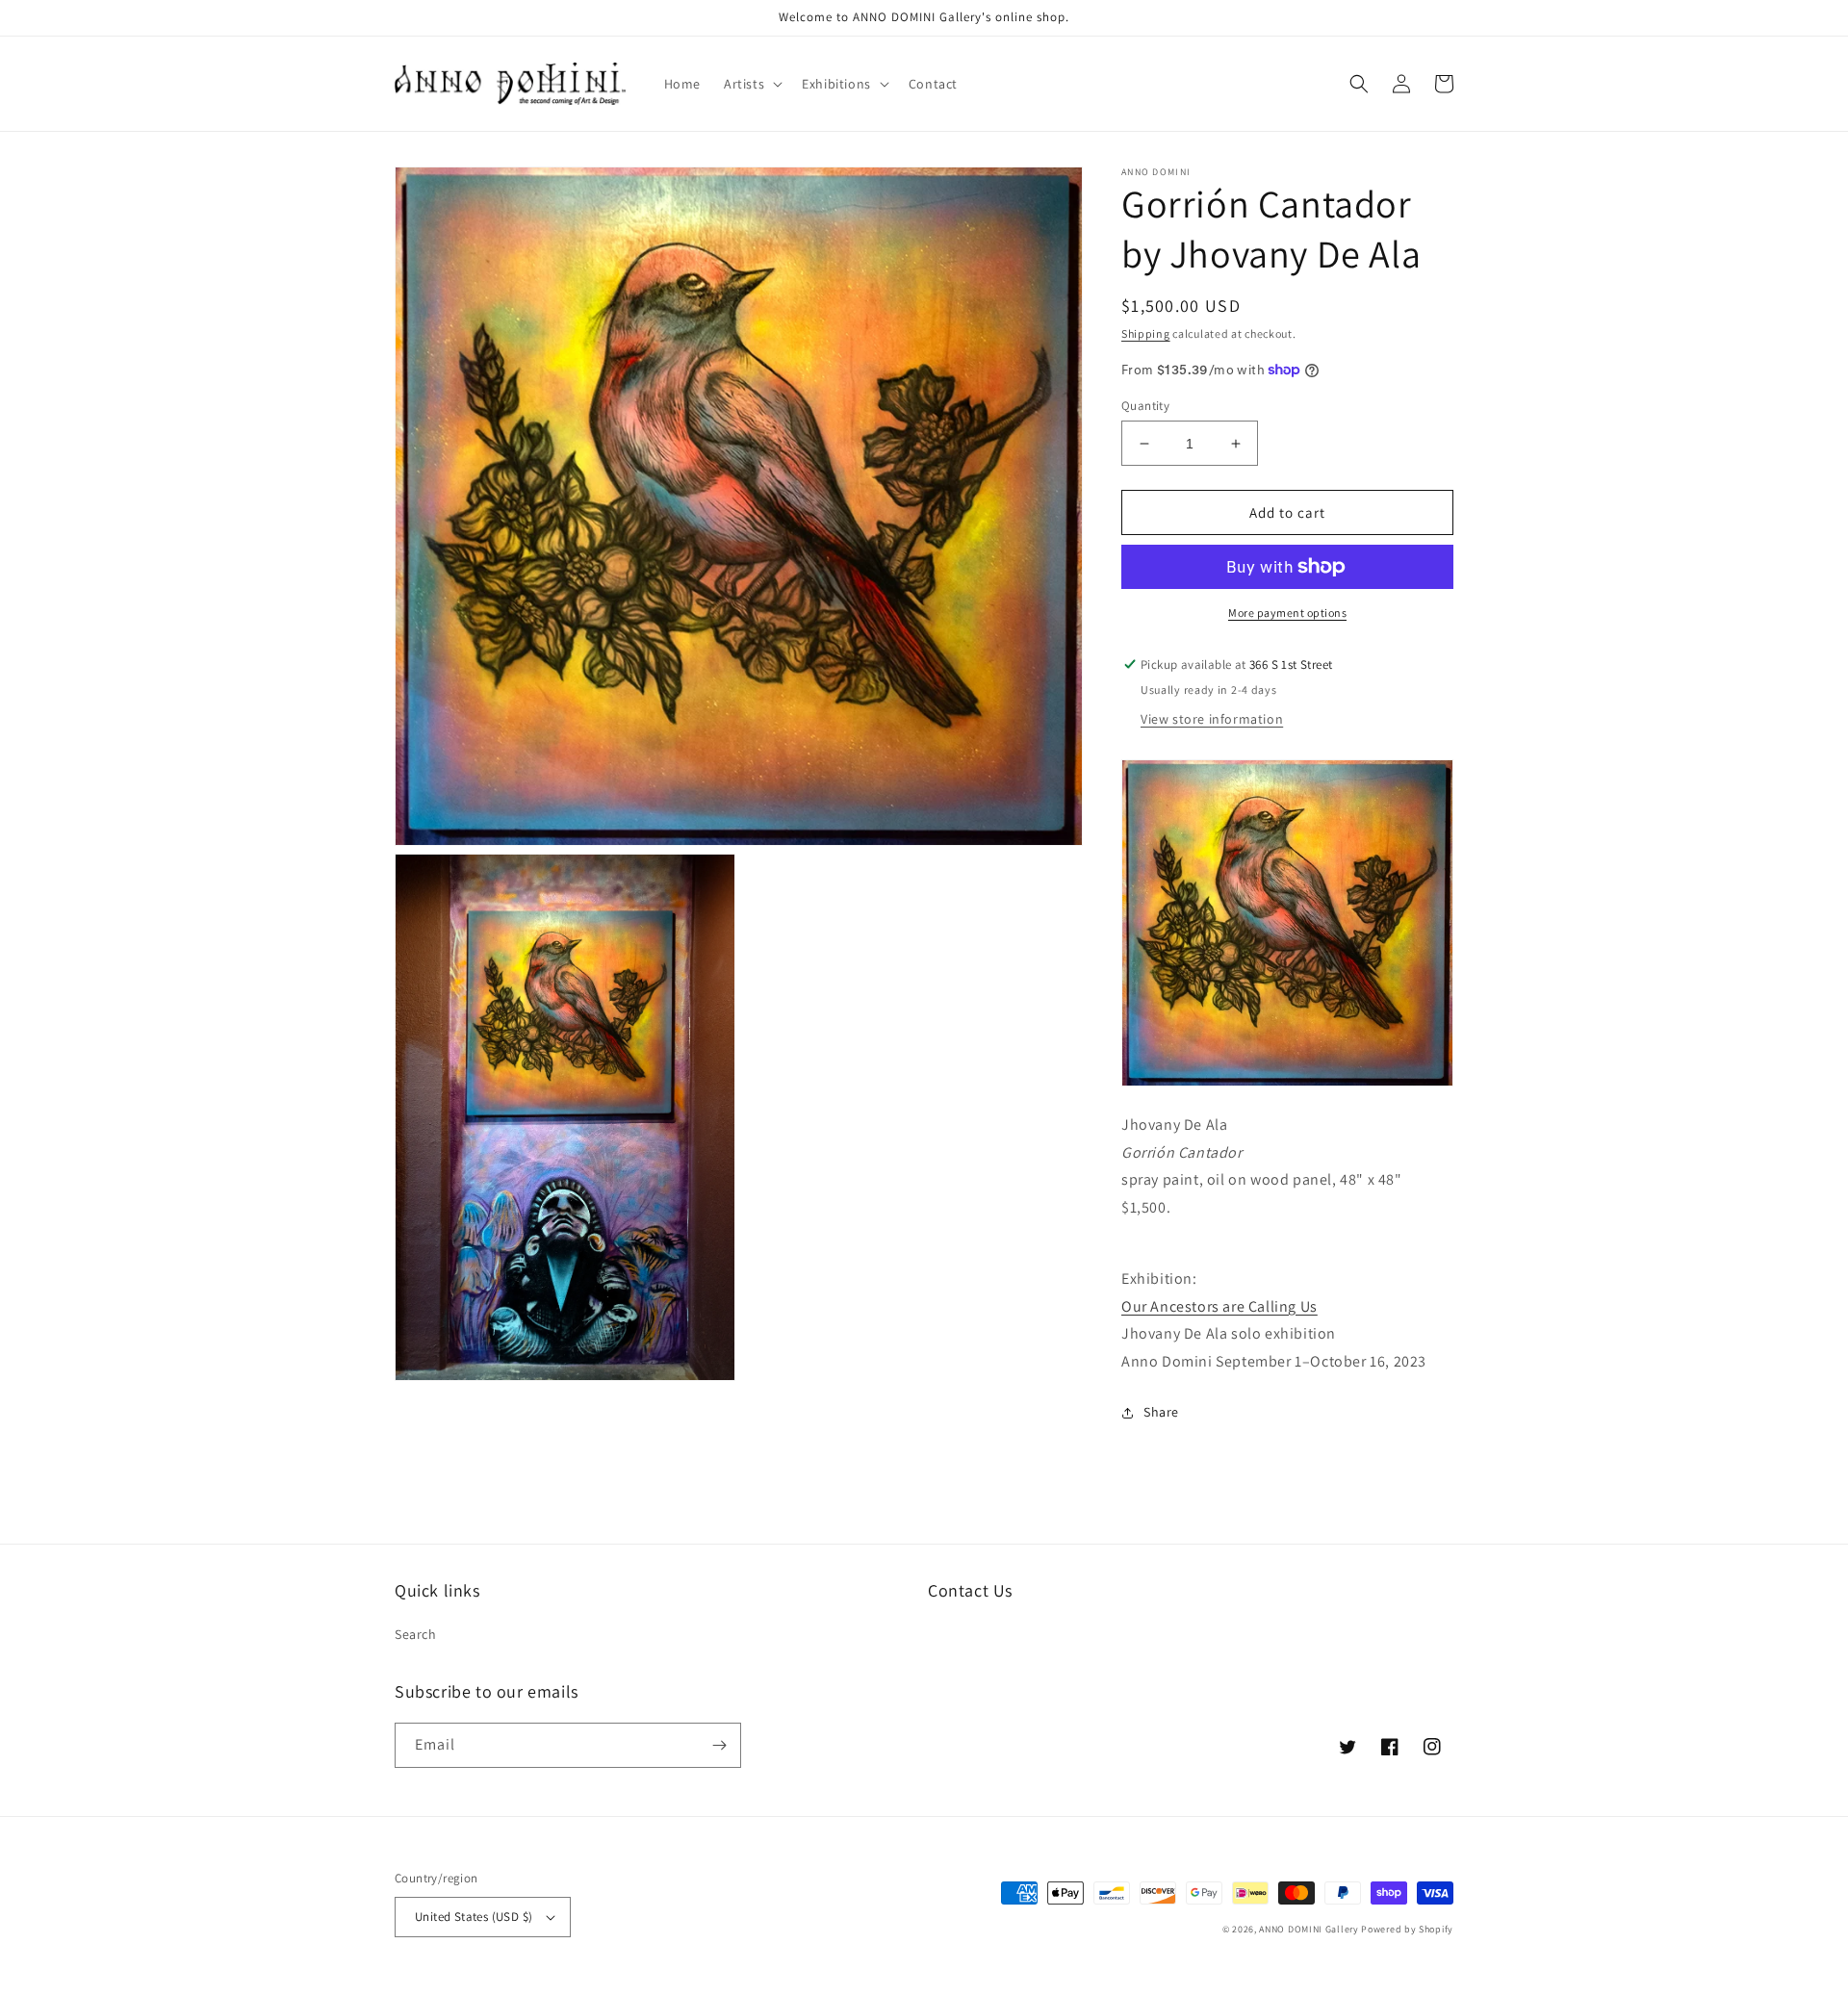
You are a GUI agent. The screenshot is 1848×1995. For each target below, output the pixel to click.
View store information (1212, 719)
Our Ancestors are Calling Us (1219, 1306)
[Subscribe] (719, 1745)
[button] (751, 84)
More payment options (1287, 613)
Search (416, 1634)
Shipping (1146, 333)
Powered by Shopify (1407, 1929)
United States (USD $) (474, 1917)
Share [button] (1161, 1412)
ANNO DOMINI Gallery (1309, 1929)
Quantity (1145, 406)
